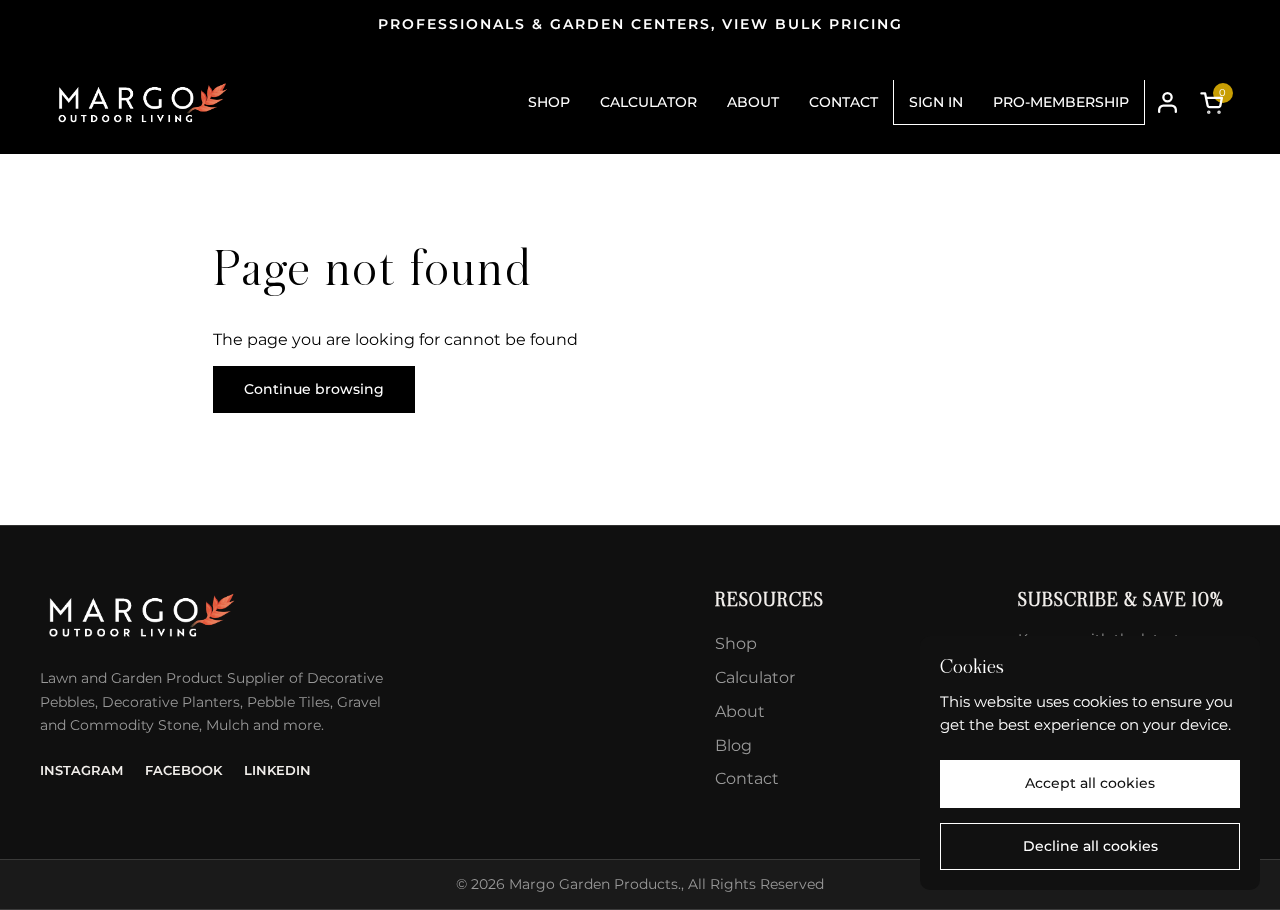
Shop (736, 643)
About (740, 711)
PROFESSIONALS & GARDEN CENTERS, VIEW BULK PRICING (640, 24)
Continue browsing (314, 389)
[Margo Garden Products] (141, 102)
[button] (1215, 102)
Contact (747, 778)
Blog (733, 745)
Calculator (755, 677)
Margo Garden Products (593, 884)
